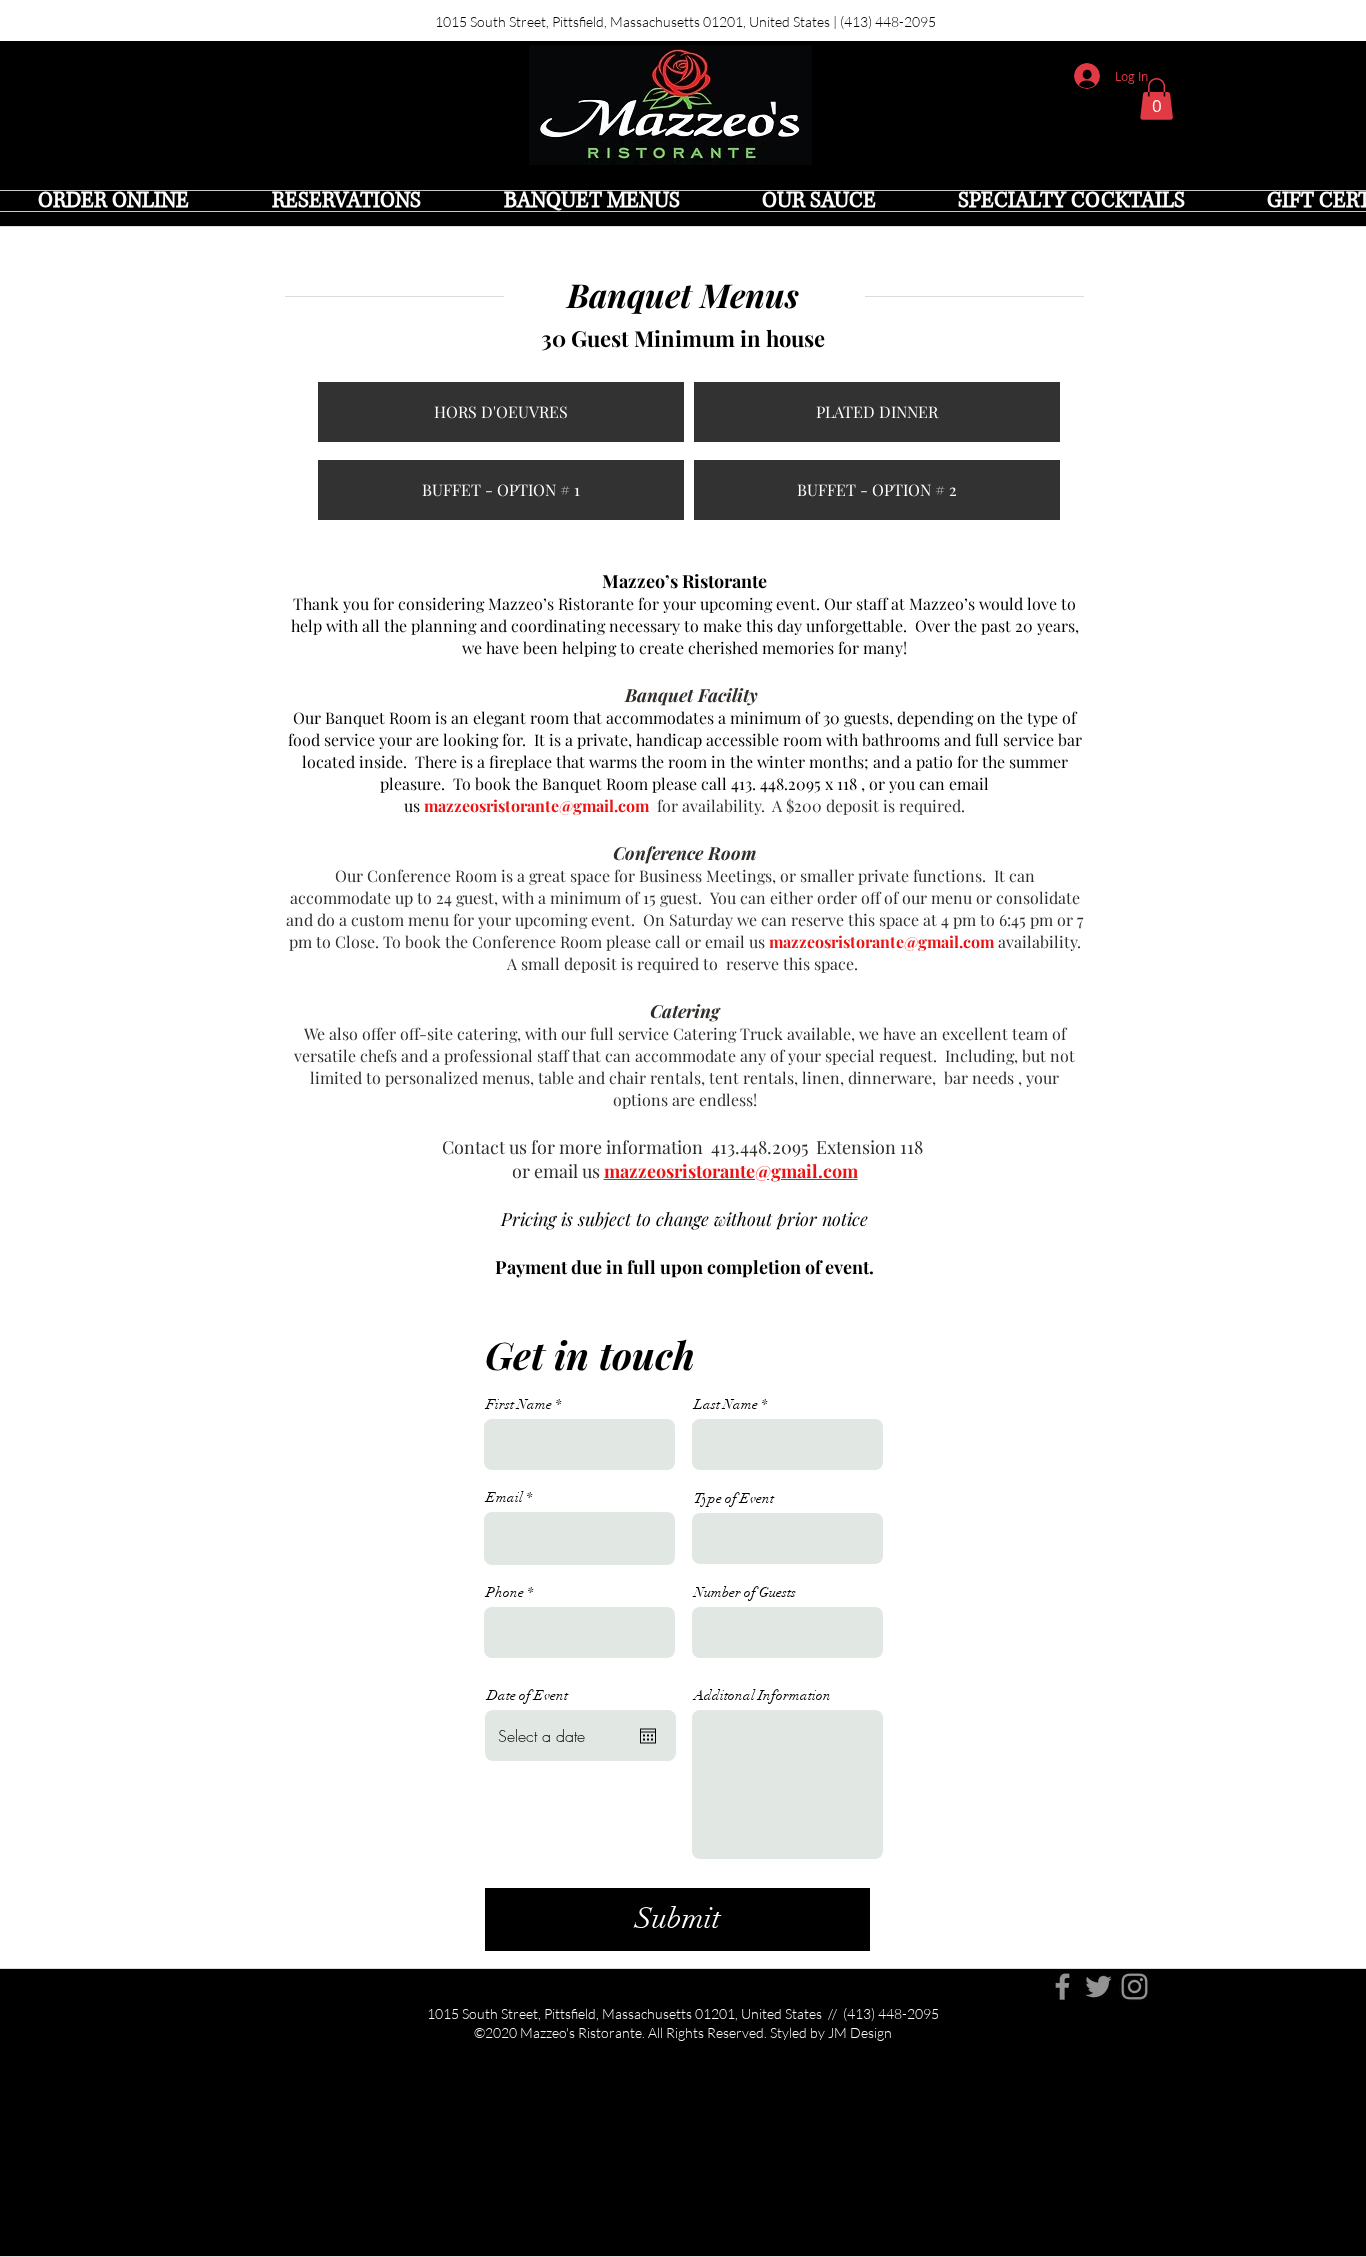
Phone (505, 1593)
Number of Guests (745, 1593)
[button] (1156, 99)
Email (504, 1498)
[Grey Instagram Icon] (1134, 1986)
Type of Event (734, 1499)
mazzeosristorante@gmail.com (536, 805)
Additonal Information (762, 1696)
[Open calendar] (648, 1736)
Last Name (726, 1405)
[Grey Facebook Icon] (1062, 1986)
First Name (519, 1405)
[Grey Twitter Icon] (1098, 1986)
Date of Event (527, 1696)
